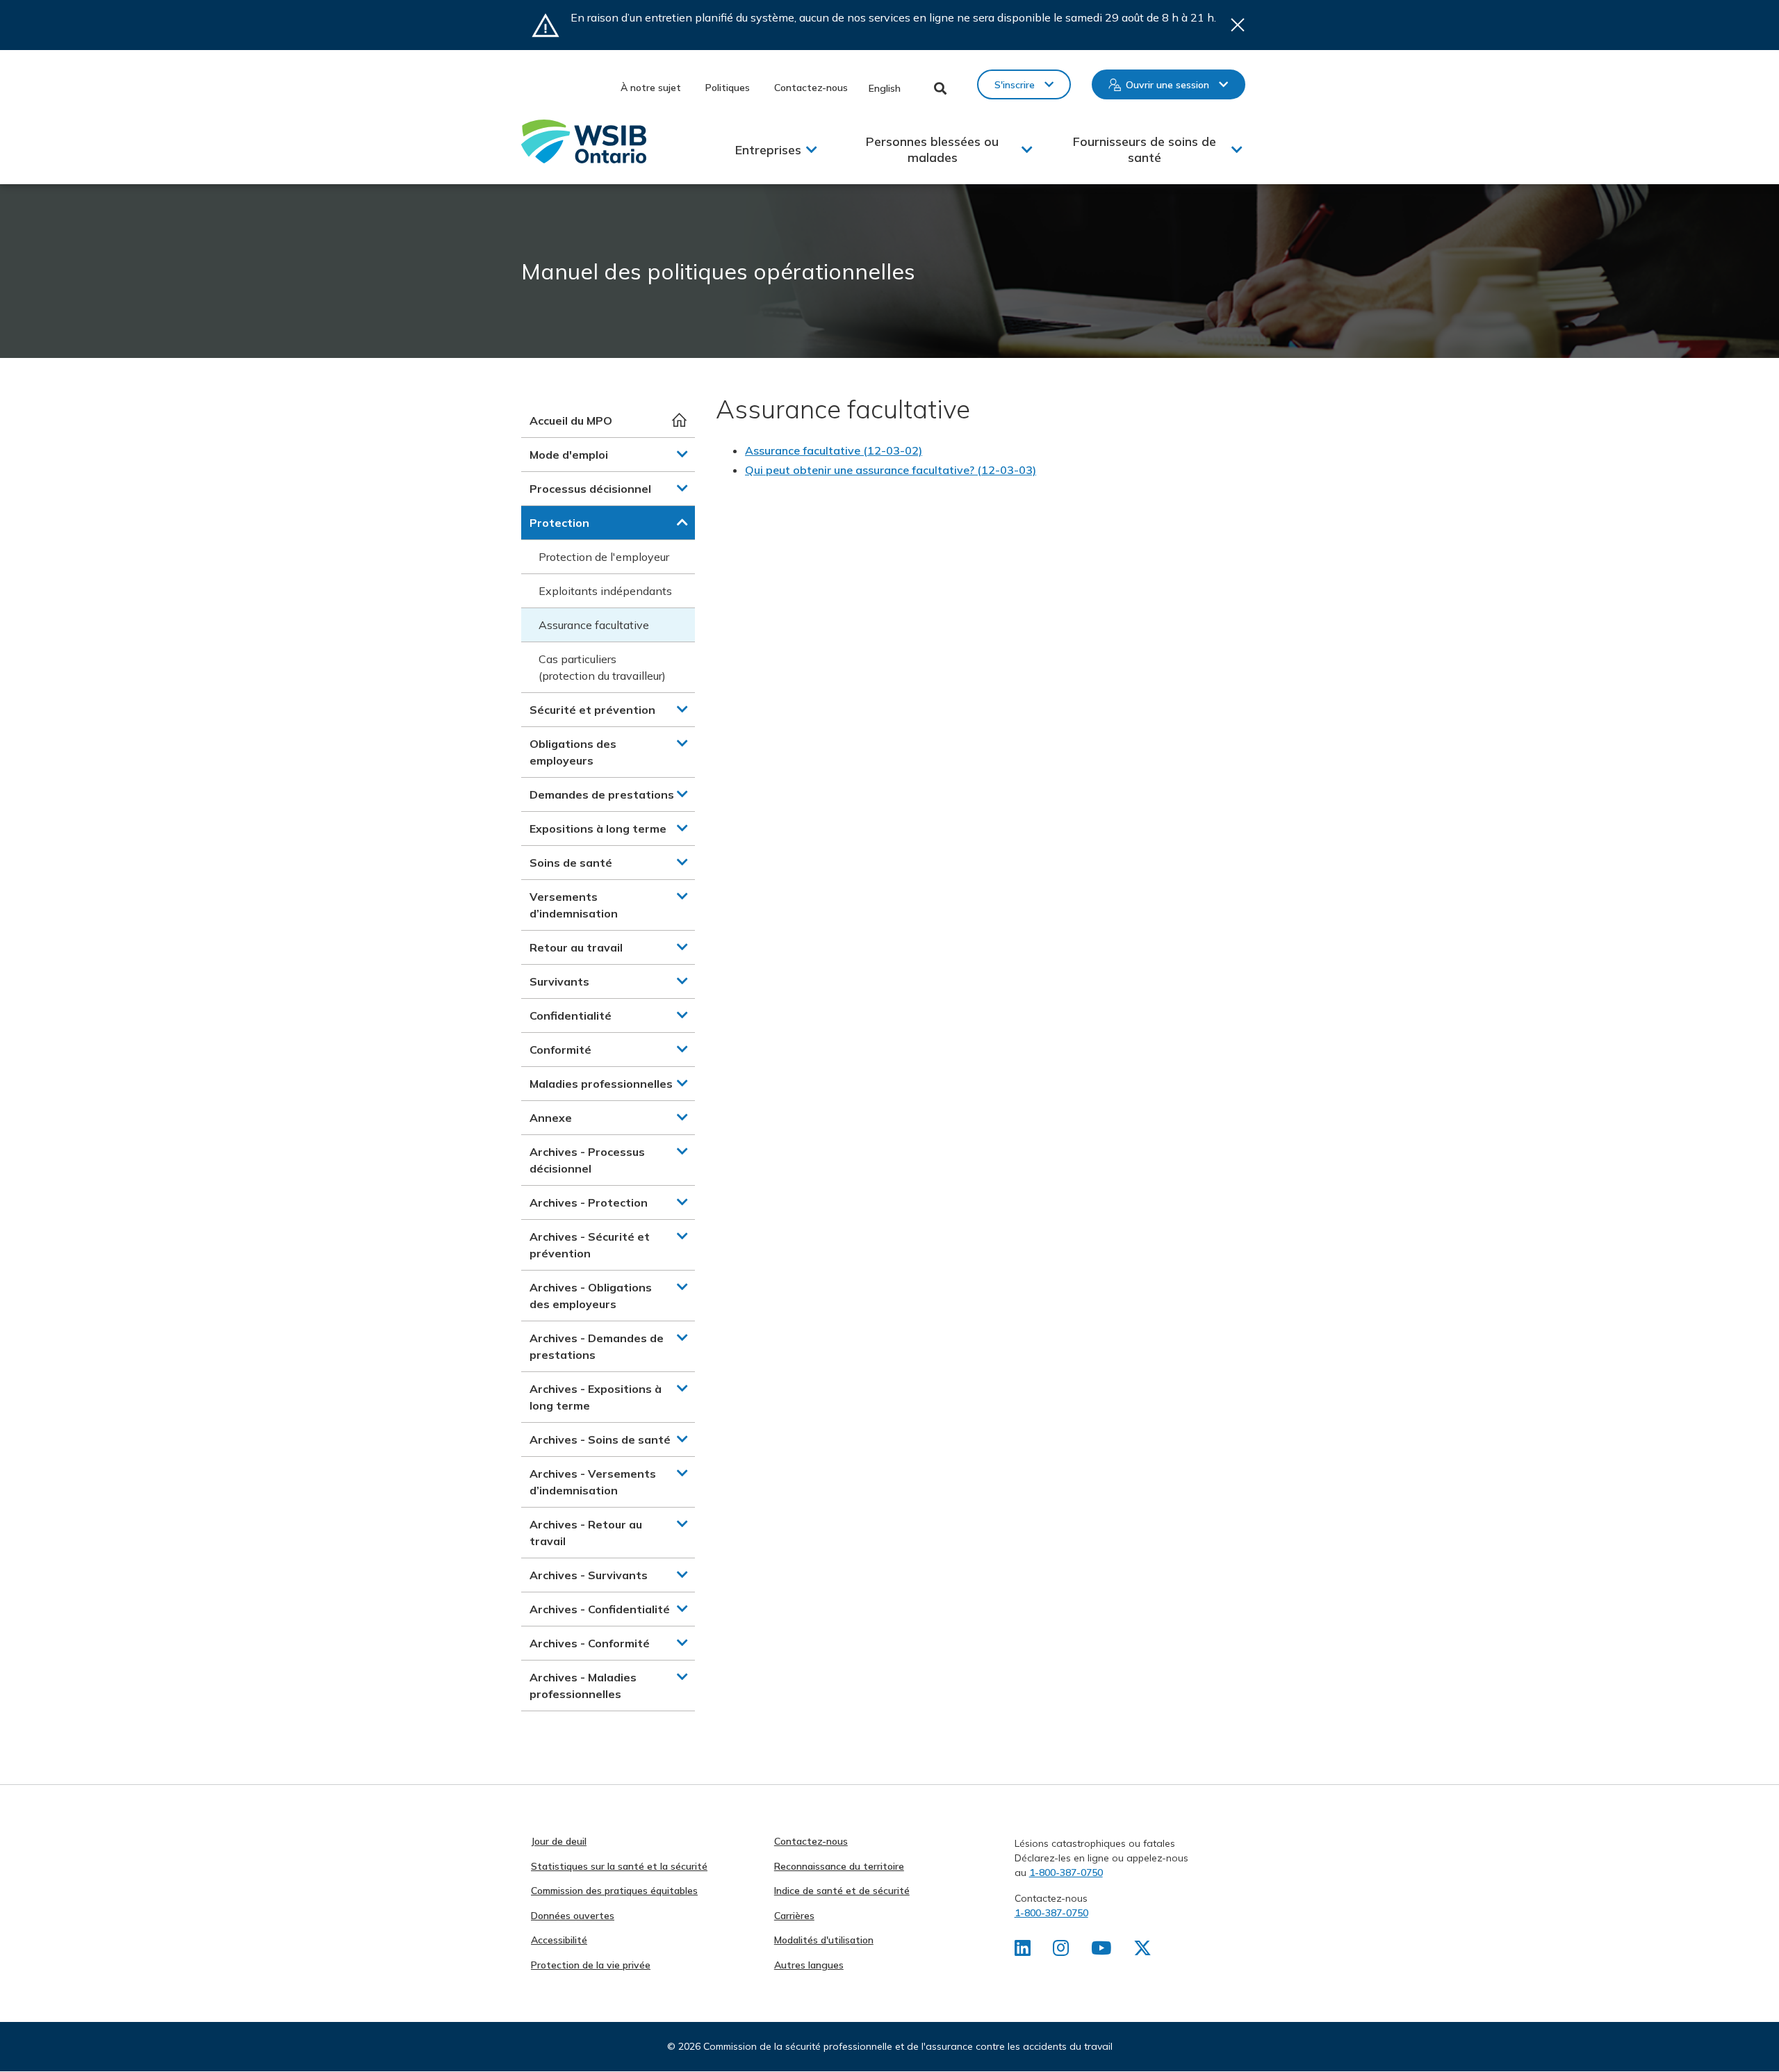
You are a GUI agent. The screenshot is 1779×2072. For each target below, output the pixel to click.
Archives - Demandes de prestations (597, 1346)
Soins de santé (571, 863)
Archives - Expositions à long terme (596, 1397)
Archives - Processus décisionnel (587, 1160)
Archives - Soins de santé (600, 1439)
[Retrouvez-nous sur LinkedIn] (1023, 1951)
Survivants (559, 981)
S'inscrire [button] (1015, 85)
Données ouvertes (573, 1916)
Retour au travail (576, 947)
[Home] (584, 141)
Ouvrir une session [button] (1167, 85)
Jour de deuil (559, 1841)
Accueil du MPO (571, 421)
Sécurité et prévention (592, 710)
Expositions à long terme (598, 829)
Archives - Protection (589, 1202)
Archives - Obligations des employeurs (591, 1296)
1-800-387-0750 (1066, 1873)
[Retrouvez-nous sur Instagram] (1061, 1951)
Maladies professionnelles (601, 1084)
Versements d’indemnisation (574, 905)
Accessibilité (559, 1940)
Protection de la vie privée (591, 1965)
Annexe (551, 1118)
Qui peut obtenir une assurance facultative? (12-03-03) (891, 470)
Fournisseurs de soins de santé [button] (1145, 149)
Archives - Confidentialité (600, 1609)
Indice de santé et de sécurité (842, 1891)
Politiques (728, 88)
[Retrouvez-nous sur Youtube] (1101, 1951)
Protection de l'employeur (604, 557)
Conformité (560, 1050)
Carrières (794, 1916)
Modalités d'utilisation (824, 1940)
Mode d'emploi (569, 455)
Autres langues (809, 1965)
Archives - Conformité (590, 1643)
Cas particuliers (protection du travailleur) (602, 667)
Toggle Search (941, 88)
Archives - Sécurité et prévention (590, 1245)
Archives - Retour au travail (586, 1533)
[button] (682, 454)
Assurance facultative (594, 625)
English (885, 88)
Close (1238, 25)
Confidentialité (571, 1015)
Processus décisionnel (590, 489)
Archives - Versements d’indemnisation (593, 1482)
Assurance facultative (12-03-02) (834, 450)
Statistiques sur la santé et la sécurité (619, 1866)
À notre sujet (651, 88)
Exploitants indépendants (605, 591)
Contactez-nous (811, 88)
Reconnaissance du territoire (839, 1866)
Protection (559, 523)
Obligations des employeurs (573, 752)
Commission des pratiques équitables (614, 1891)
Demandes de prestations (602, 794)
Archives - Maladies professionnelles (583, 1686)
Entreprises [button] (768, 150)
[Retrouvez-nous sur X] (1142, 1951)
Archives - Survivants (589, 1575)
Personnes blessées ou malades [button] (932, 149)
